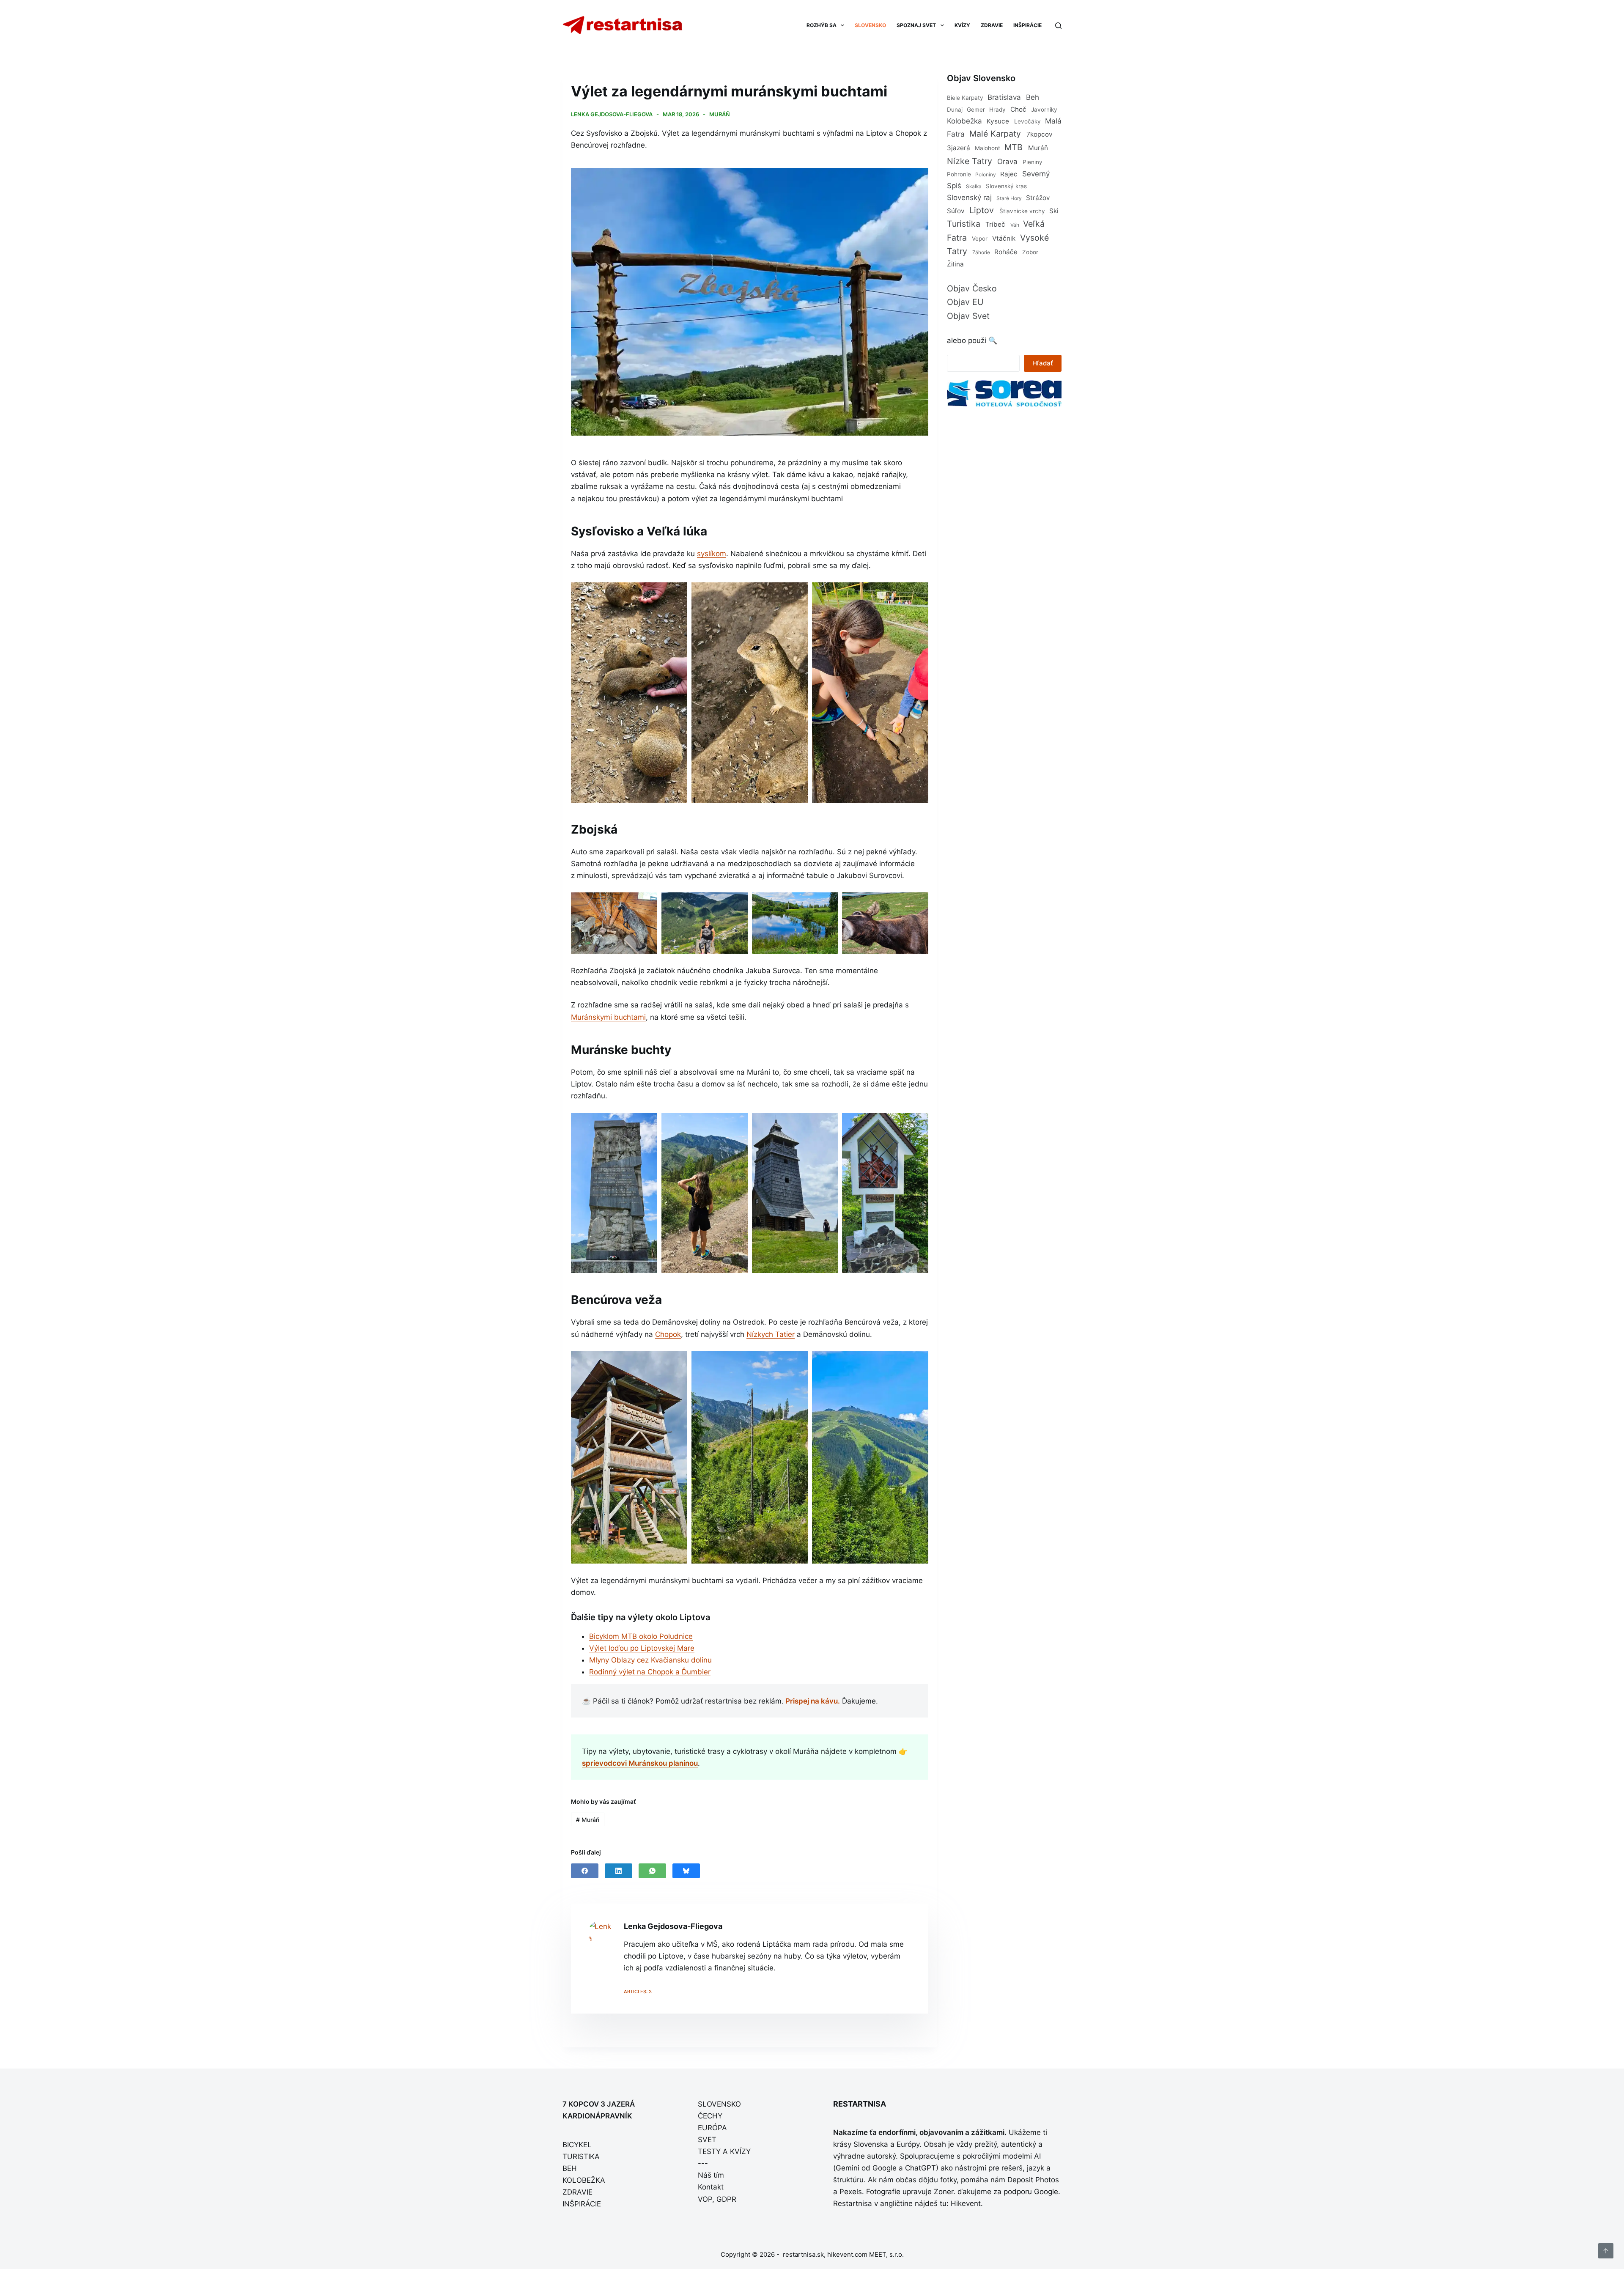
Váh (1015, 225)
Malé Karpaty (995, 134)
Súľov (956, 211)
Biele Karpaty (965, 98)
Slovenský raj (969, 198)
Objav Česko (972, 288)
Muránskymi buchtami (608, 1017)
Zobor (1030, 252)
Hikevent (966, 2203)
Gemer (976, 110)
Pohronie (959, 174)
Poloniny (986, 174)
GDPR (726, 2199)
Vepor (980, 239)
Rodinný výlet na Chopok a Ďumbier (650, 1672)
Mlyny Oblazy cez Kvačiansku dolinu (650, 1660)
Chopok (668, 1334)
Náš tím (711, 2175)
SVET (707, 2140)
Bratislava (1004, 97)
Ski (1054, 211)
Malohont (988, 148)
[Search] (1058, 26)
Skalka (974, 186)
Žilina (955, 264)
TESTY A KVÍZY (724, 2151)
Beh (1033, 97)
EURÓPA (712, 2128)
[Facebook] (585, 1871)
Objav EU (965, 302)
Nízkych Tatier (771, 1334)
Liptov (982, 210)
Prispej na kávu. (813, 1701)
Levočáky (1027, 121)
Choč (1018, 109)
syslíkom (712, 554)
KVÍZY (962, 25)
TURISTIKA (581, 2157)
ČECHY (710, 2116)
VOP (705, 2199)
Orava (1007, 162)
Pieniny (1033, 162)
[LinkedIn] (619, 1871)
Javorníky (1044, 110)
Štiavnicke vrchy (1022, 211)
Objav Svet (968, 316)
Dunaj (955, 110)
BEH (570, 2168)
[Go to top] (1606, 2251)
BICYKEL (577, 2145)
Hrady (997, 110)
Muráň (720, 114)
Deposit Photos (1033, 2180)
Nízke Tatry (970, 161)
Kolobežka (964, 121)
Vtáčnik (1004, 238)
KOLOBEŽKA (584, 2180)
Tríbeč (995, 224)
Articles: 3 (638, 1992)
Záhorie (981, 252)
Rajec (1009, 174)
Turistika (964, 224)
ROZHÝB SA (822, 25)
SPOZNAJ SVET (916, 25)
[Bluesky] (686, 1871)
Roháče (1006, 252)
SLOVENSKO (870, 25)
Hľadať (1043, 363)
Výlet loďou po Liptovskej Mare (642, 1648)
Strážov (1038, 198)
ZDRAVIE (992, 25)
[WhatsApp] (652, 1871)
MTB (1014, 147)
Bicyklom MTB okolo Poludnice (641, 1636)
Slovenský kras (1006, 186)
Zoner (944, 2192)
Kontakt (711, 2187)
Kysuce (998, 121)
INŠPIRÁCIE (1027, 25)
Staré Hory (1009, 198)
